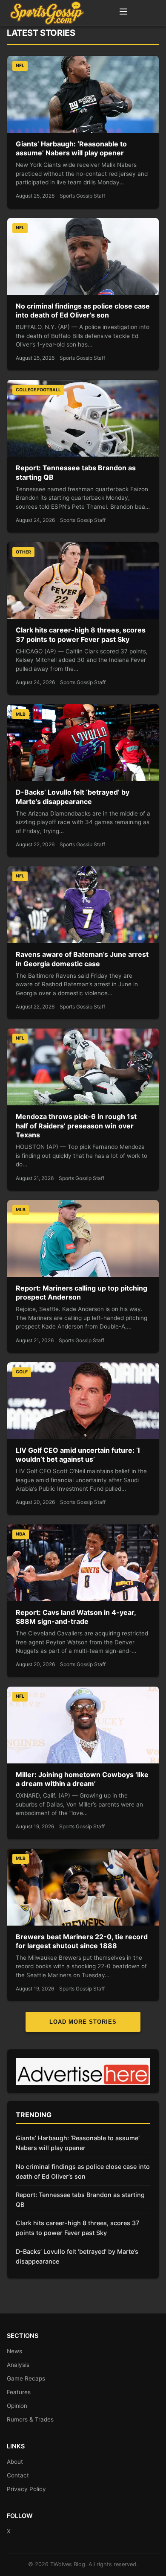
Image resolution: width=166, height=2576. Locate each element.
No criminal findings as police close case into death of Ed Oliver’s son (83, 311)
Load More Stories (83, 2022)
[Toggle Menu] (123, 13)
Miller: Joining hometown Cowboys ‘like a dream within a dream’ (82, 1779)
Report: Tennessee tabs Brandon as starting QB (80, 2200)
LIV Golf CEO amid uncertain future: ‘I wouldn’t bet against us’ (78, 1455)
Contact (18, 2475)
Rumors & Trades (30, 2419)
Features (19, 2392)
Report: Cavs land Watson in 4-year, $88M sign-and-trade (76, 1617)
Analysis (18, 2365)
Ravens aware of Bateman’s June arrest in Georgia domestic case (82, 959)
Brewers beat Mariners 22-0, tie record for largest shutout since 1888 (82, 1941)
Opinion (17, 2406)
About (15, 2462)
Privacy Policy (26, 2489)
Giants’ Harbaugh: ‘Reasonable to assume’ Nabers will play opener (71, 149)
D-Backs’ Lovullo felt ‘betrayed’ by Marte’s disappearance (73, 797)
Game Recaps (26, 2378)
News (14, 2351)
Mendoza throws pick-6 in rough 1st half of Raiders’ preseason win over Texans (76, 1126)
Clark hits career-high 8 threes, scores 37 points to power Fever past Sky (81, 635)
